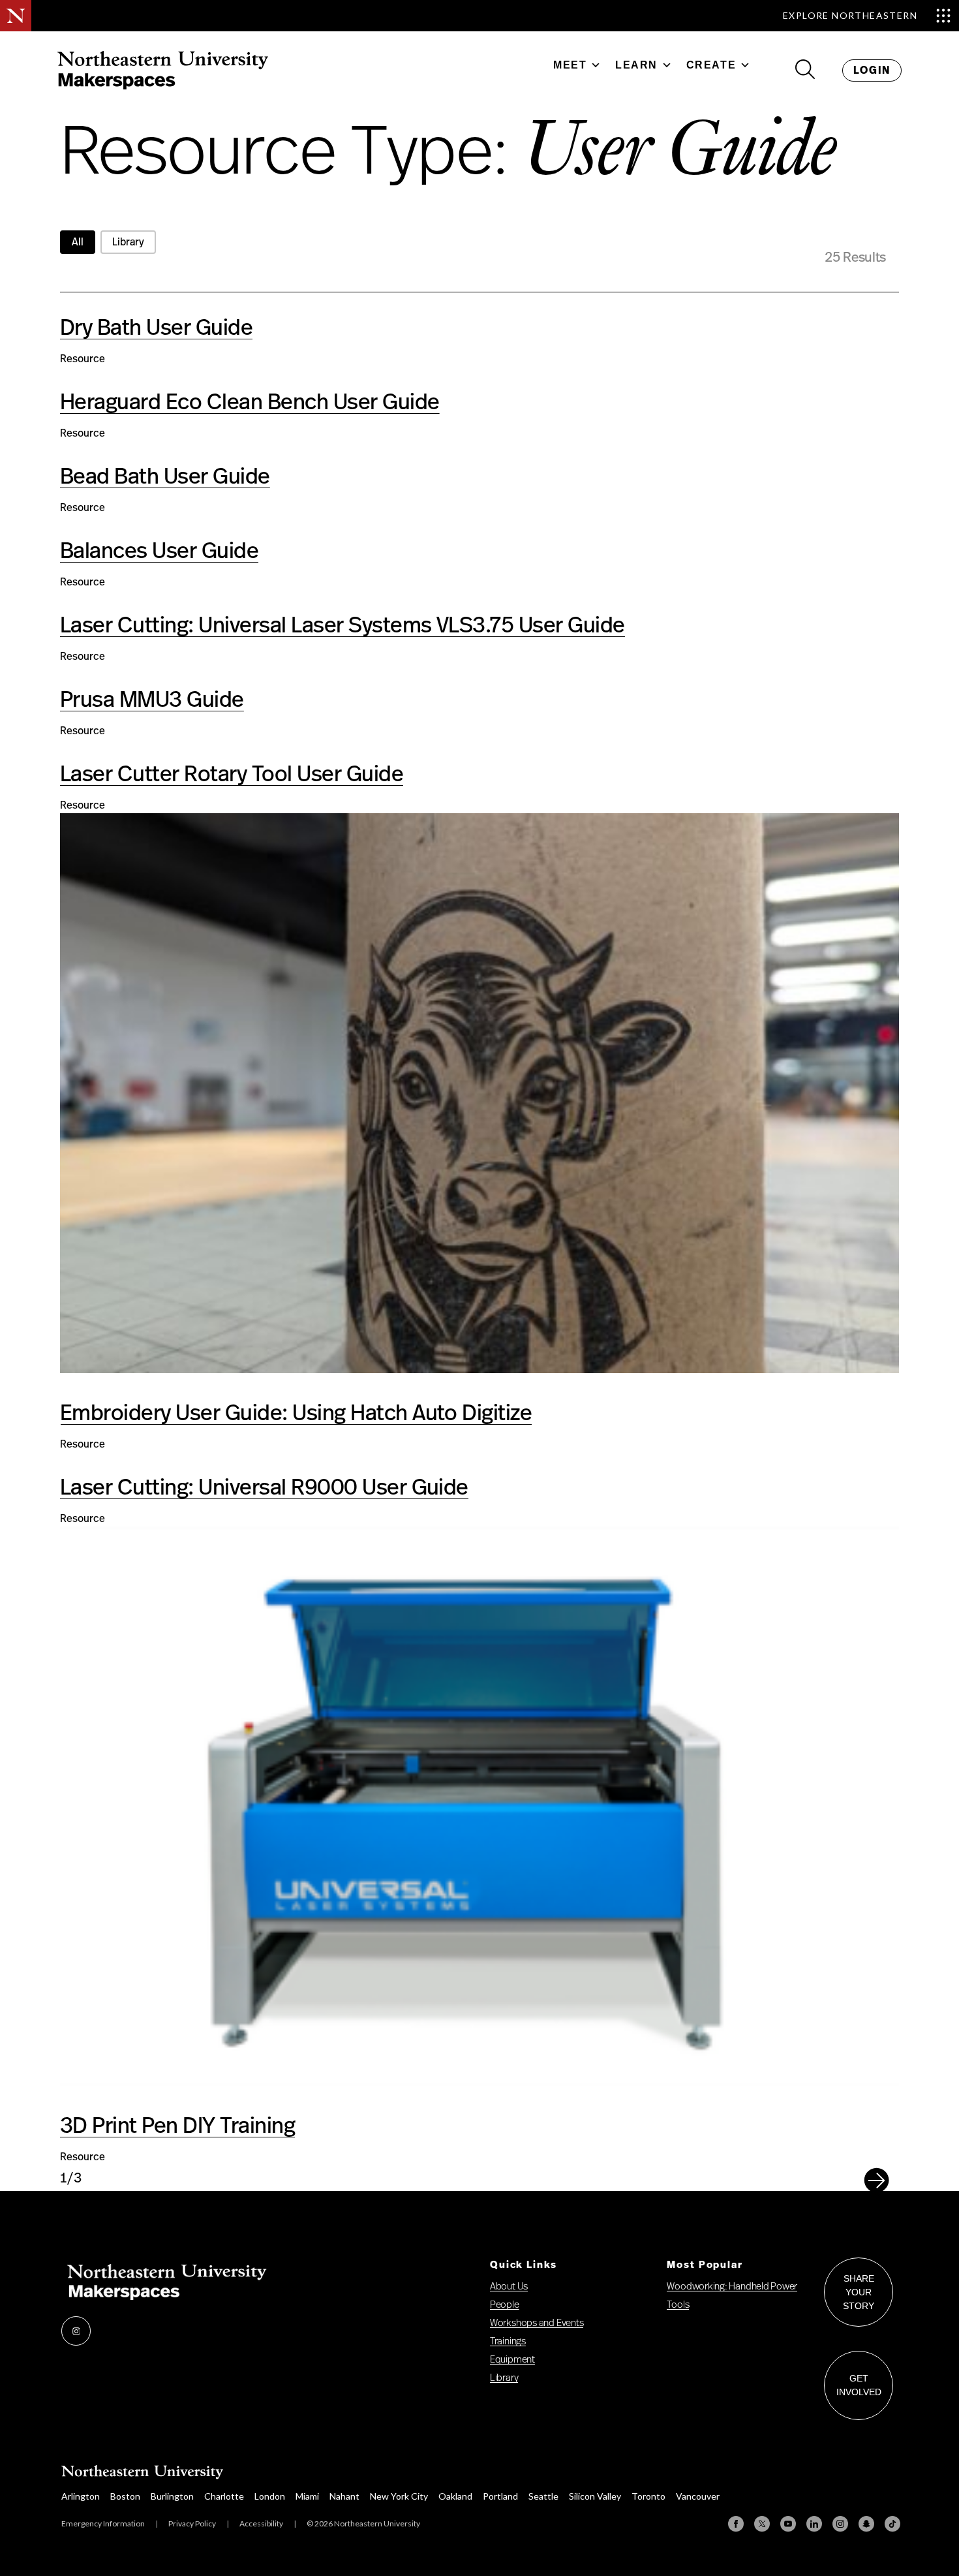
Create (711, 65)
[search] (805, 70)
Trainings (508, 2341)
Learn (636, 65)
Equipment (512, 2360)
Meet (570, 65)
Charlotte (224, 2496)
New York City (399, 2496)
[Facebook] (736, 2524)
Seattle (543, 2496)
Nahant (344, 2496)
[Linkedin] (814, 2524)
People (505, 2305)
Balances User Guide (159, 551)
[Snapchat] (866, 2524)
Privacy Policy (192, 2523)
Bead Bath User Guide (165, 477)
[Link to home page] (163, 72)
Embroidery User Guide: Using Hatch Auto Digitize (296, 1414)
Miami (307, 2496)
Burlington (172, 2496)
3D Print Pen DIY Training (177, 2126)
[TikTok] (892, 2524)
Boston (125, 2496)
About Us (509, 2287)
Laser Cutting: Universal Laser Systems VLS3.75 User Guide (342, 626)
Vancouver (698, 2496)
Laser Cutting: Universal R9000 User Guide (264, 1488)
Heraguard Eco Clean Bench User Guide (250, 403)
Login (872, 70)
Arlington (81, 2496)
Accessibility (261, 2523)
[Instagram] (840, 2524)
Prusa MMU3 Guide (152, 700)
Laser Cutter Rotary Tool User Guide (232, 775)
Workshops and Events (537, 2323)
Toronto (648, 2496)
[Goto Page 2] (876, 2187)
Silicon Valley (595, 2496)
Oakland (455, 2496)
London (270, 2496)
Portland (500, 2496)
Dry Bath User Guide (156, 328)
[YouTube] (788, 2524)
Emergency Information (103, 2523)
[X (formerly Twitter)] (762, 2524)
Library (504, 2378)
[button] (78, 242)
